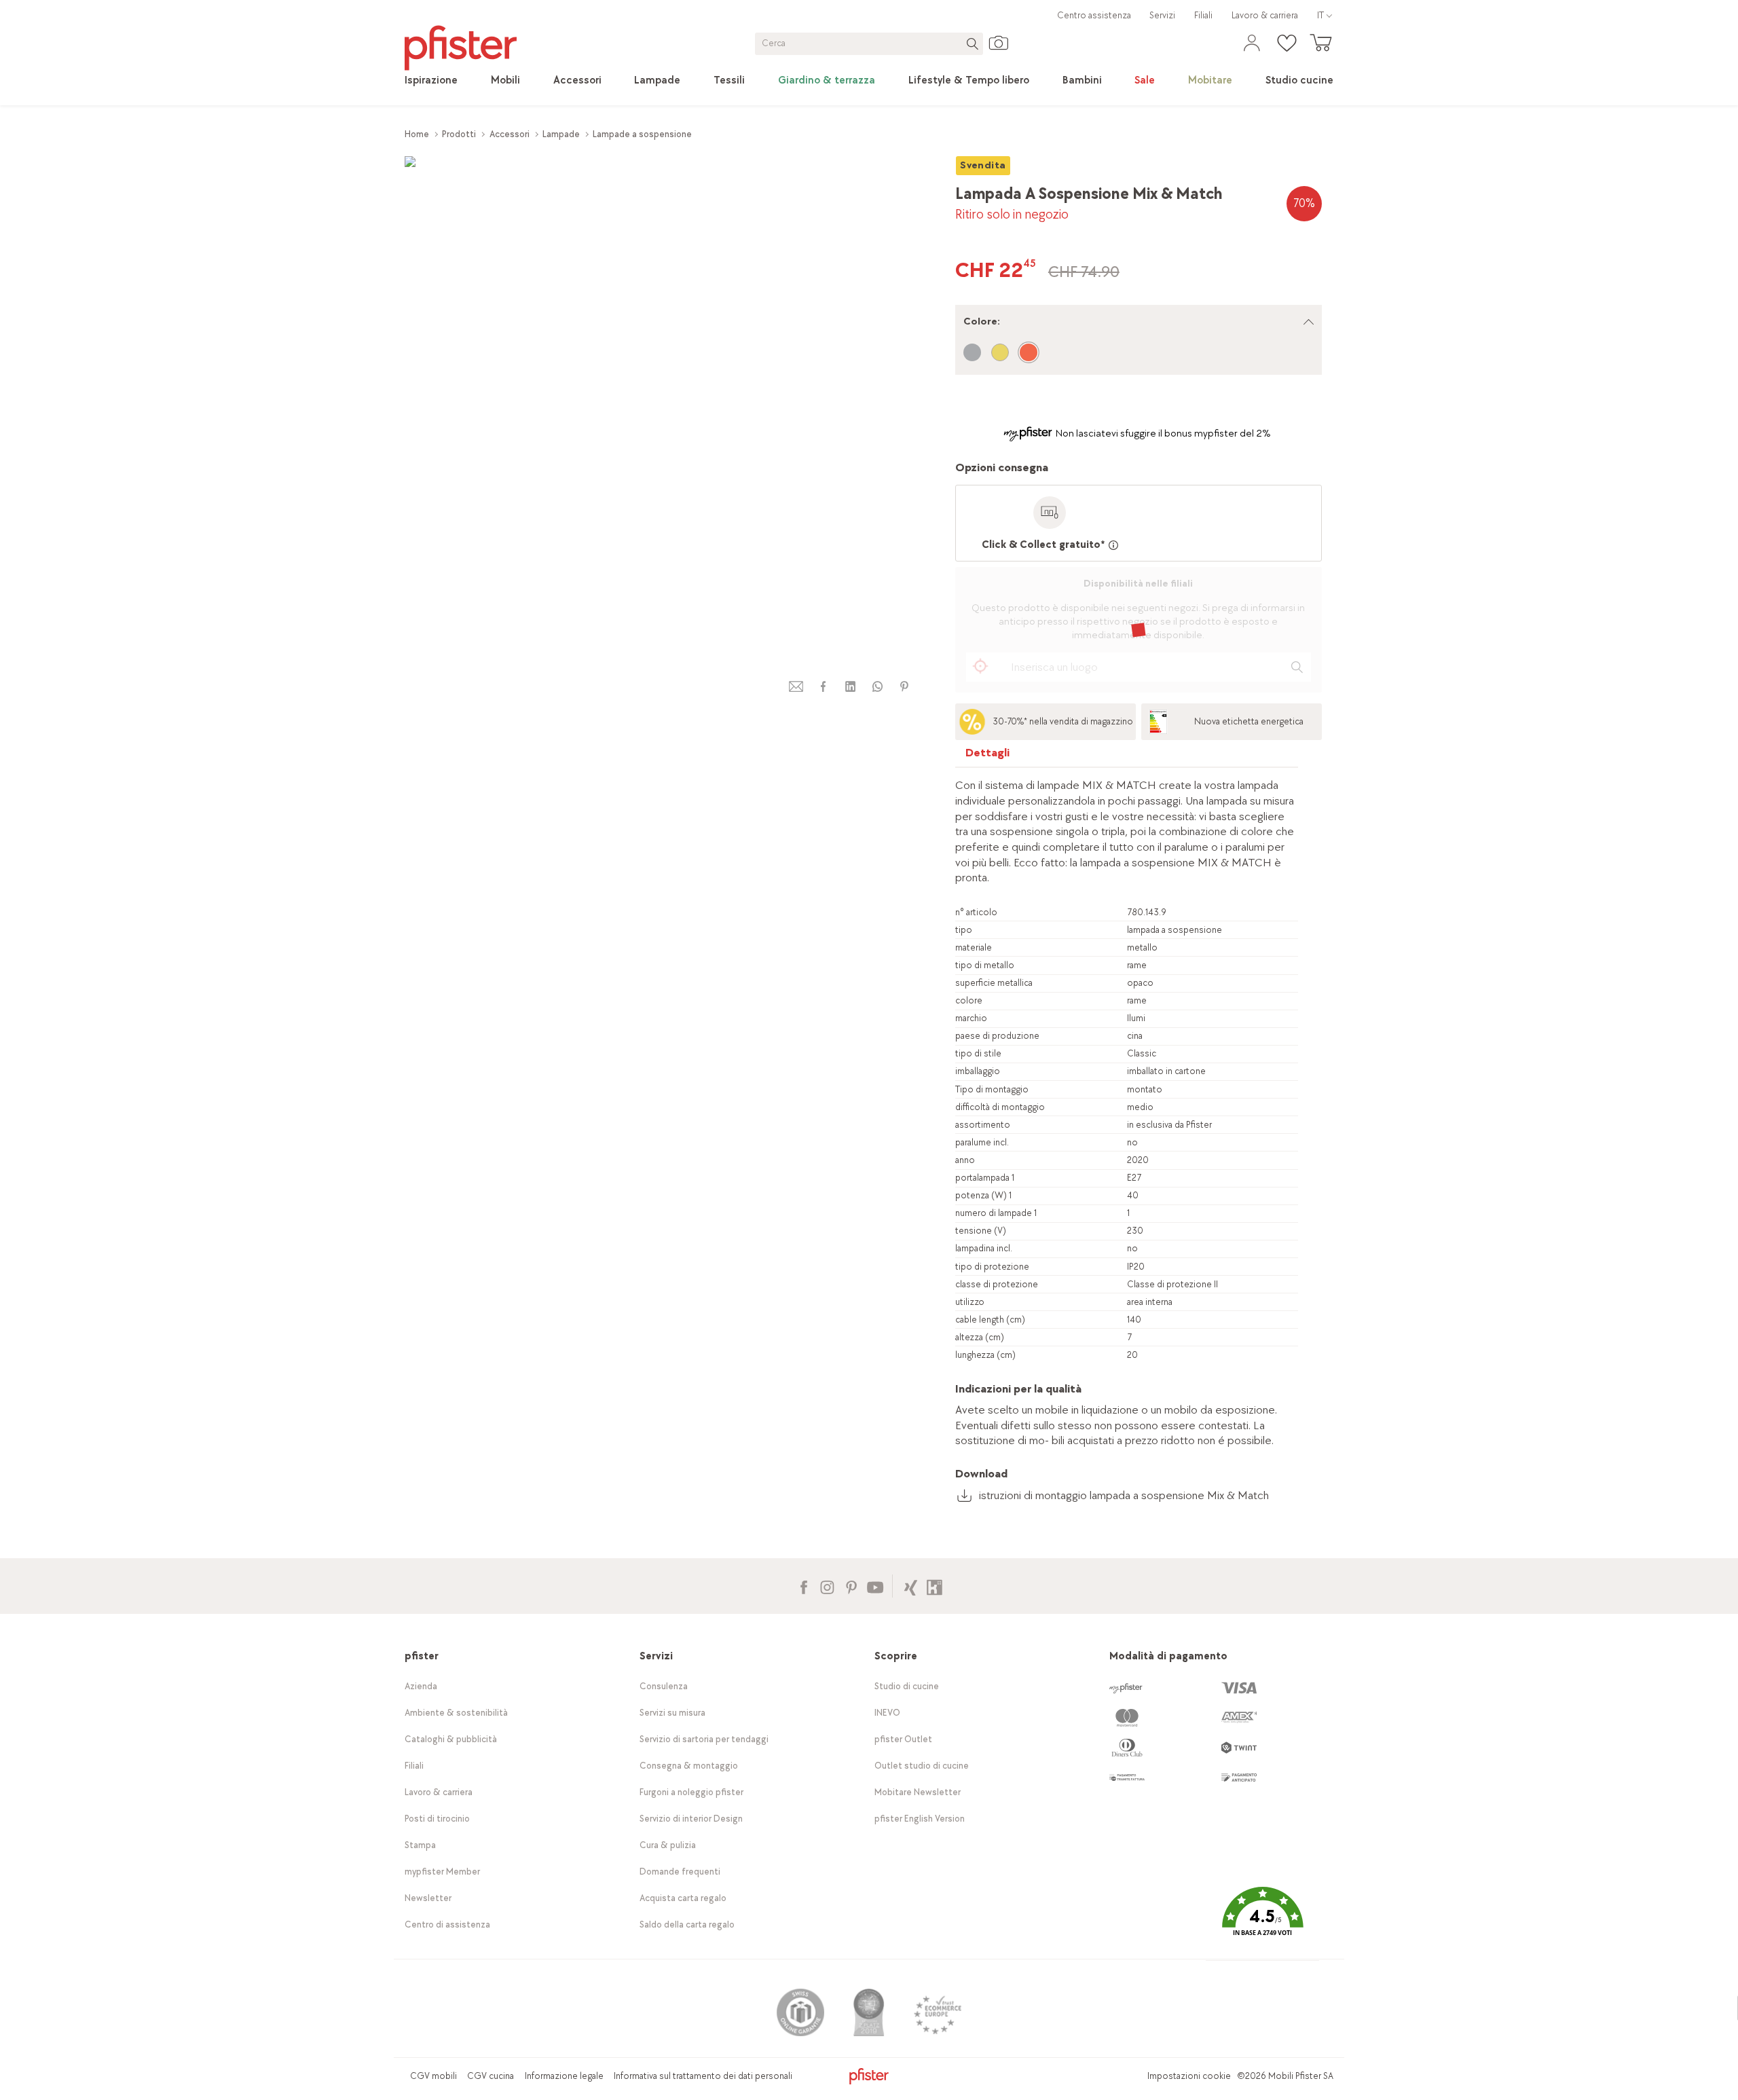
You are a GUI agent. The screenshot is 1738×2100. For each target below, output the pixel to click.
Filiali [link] (1203, 15)
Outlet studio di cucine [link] (922, 1766)
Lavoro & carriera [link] (1265, 15)
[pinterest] (904, 687)
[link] (431, 81)
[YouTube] (875, 1586)
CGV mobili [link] (433, 2076)
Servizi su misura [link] (672, 1713)
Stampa (420, 1845)
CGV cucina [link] (491, 2076)
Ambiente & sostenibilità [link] (456, 1713)
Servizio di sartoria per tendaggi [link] (704, 1739)
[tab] (988, 756)
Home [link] (417, 134)
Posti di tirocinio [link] (437, 1819)
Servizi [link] (1162, 15)
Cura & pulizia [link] (668, 1845)
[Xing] (911, 1586)
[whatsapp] (877, 687)
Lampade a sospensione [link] (642, 134)
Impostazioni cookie (1189, 2076)
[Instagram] (827, 1586)
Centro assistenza (1094, 15)
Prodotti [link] (459, 134)
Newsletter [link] (428, 1898)
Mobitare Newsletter (918, 1792)
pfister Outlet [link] (903, 1739)
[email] (796, 687)
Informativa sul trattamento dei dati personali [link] (703, 2076)
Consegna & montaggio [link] (689, 1766)
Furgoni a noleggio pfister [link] (691, 1792)
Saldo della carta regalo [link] (687, 1924)
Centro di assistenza (447, 1924)
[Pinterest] (851, 1586)
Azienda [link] (421, 1686)
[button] (1262, 1922)
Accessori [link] (510, 134)
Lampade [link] (561, 134)
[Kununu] (935, 1586)
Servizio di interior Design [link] (691, 1819)
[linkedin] (850, 687)
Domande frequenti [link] (680, 1872)
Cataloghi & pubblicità (451, 1739)
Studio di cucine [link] (907, 1686)
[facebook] (823, 687)
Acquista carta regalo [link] (683, 1898)
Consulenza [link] (664, 1686)
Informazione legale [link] (564, 2076)
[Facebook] (803, 1586)
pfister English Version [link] (920, 1819)
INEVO (887, 1713)
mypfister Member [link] (442, 1872)
